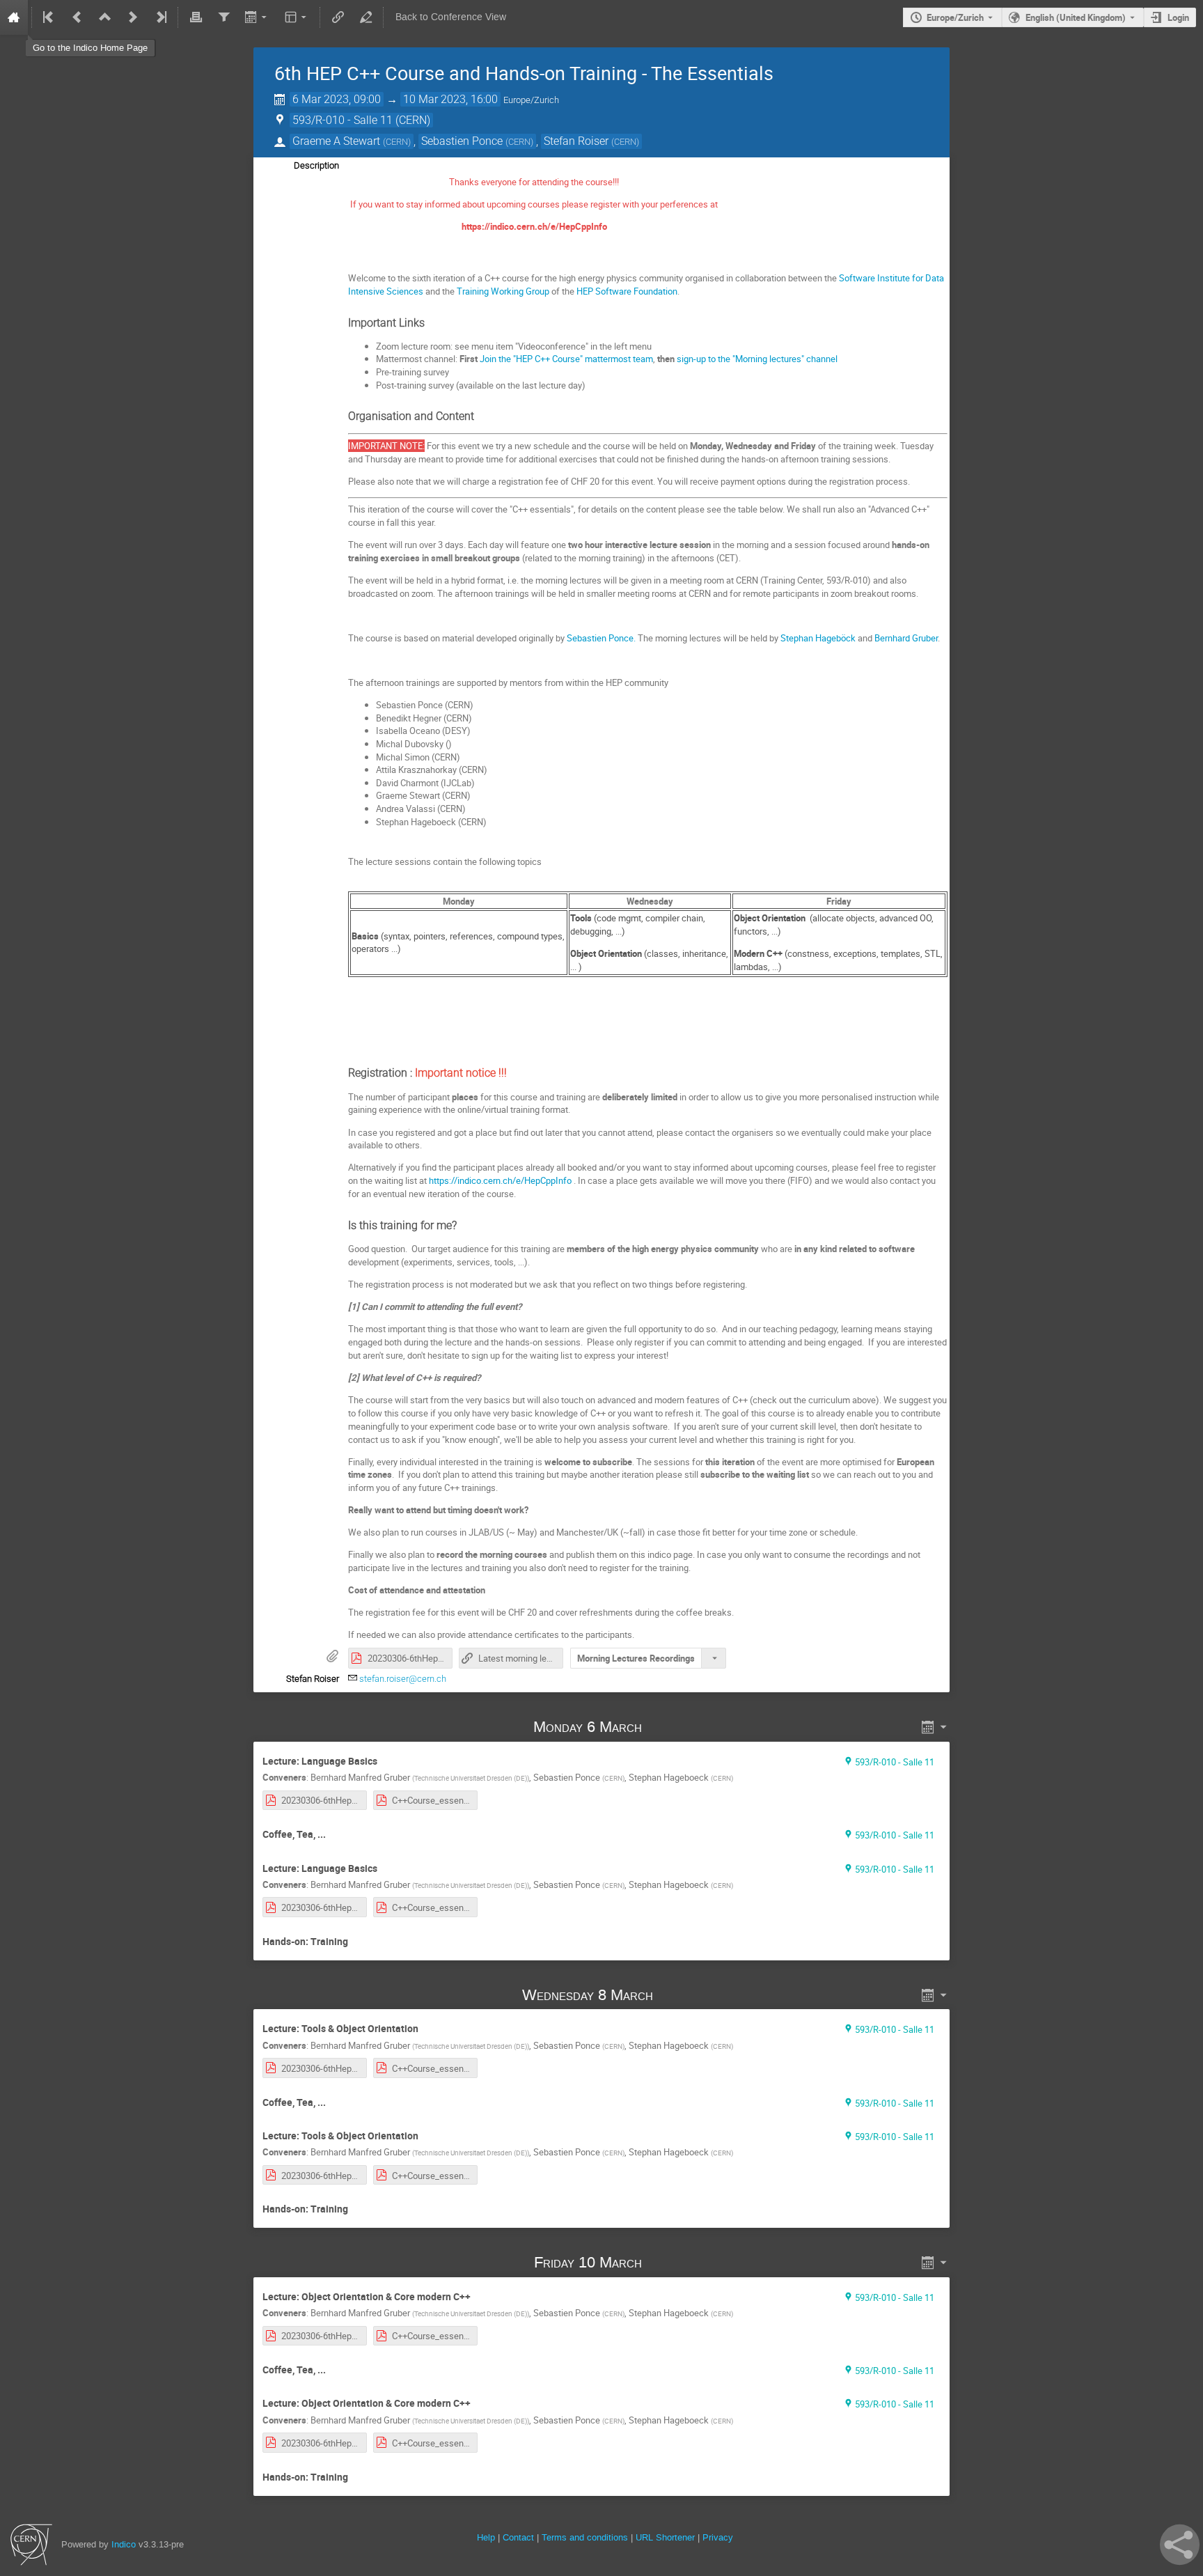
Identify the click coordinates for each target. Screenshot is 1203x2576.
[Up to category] (105, 17)
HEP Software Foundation (627, 291)
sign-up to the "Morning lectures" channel (757, 359)
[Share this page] (1180, 2545)
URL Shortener (665, 2537)
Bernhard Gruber (906, 638)
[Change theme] (297, 17)
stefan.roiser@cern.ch (403, 1679)
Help (486, 2537)
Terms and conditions (585, 2537)
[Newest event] (160, 17)
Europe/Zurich (955, 17)
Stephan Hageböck (818, 638)
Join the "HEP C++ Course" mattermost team (566, 359)
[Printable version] (196, 17)
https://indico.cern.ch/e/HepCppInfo (500, 1180)
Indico (124, 2544)
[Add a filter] (223, 17)
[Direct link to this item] (662, 1727)
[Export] (257, 17)
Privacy (718, 2537)
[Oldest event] (49, 17)
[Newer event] (133, 17)
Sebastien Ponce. (601, 638)
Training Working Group (503, 291)
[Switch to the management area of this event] (365, 17)
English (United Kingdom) (1076, 17)
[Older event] (77, 17)
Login (1178, 17)
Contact (518, 2537)
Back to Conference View (451, 17)
